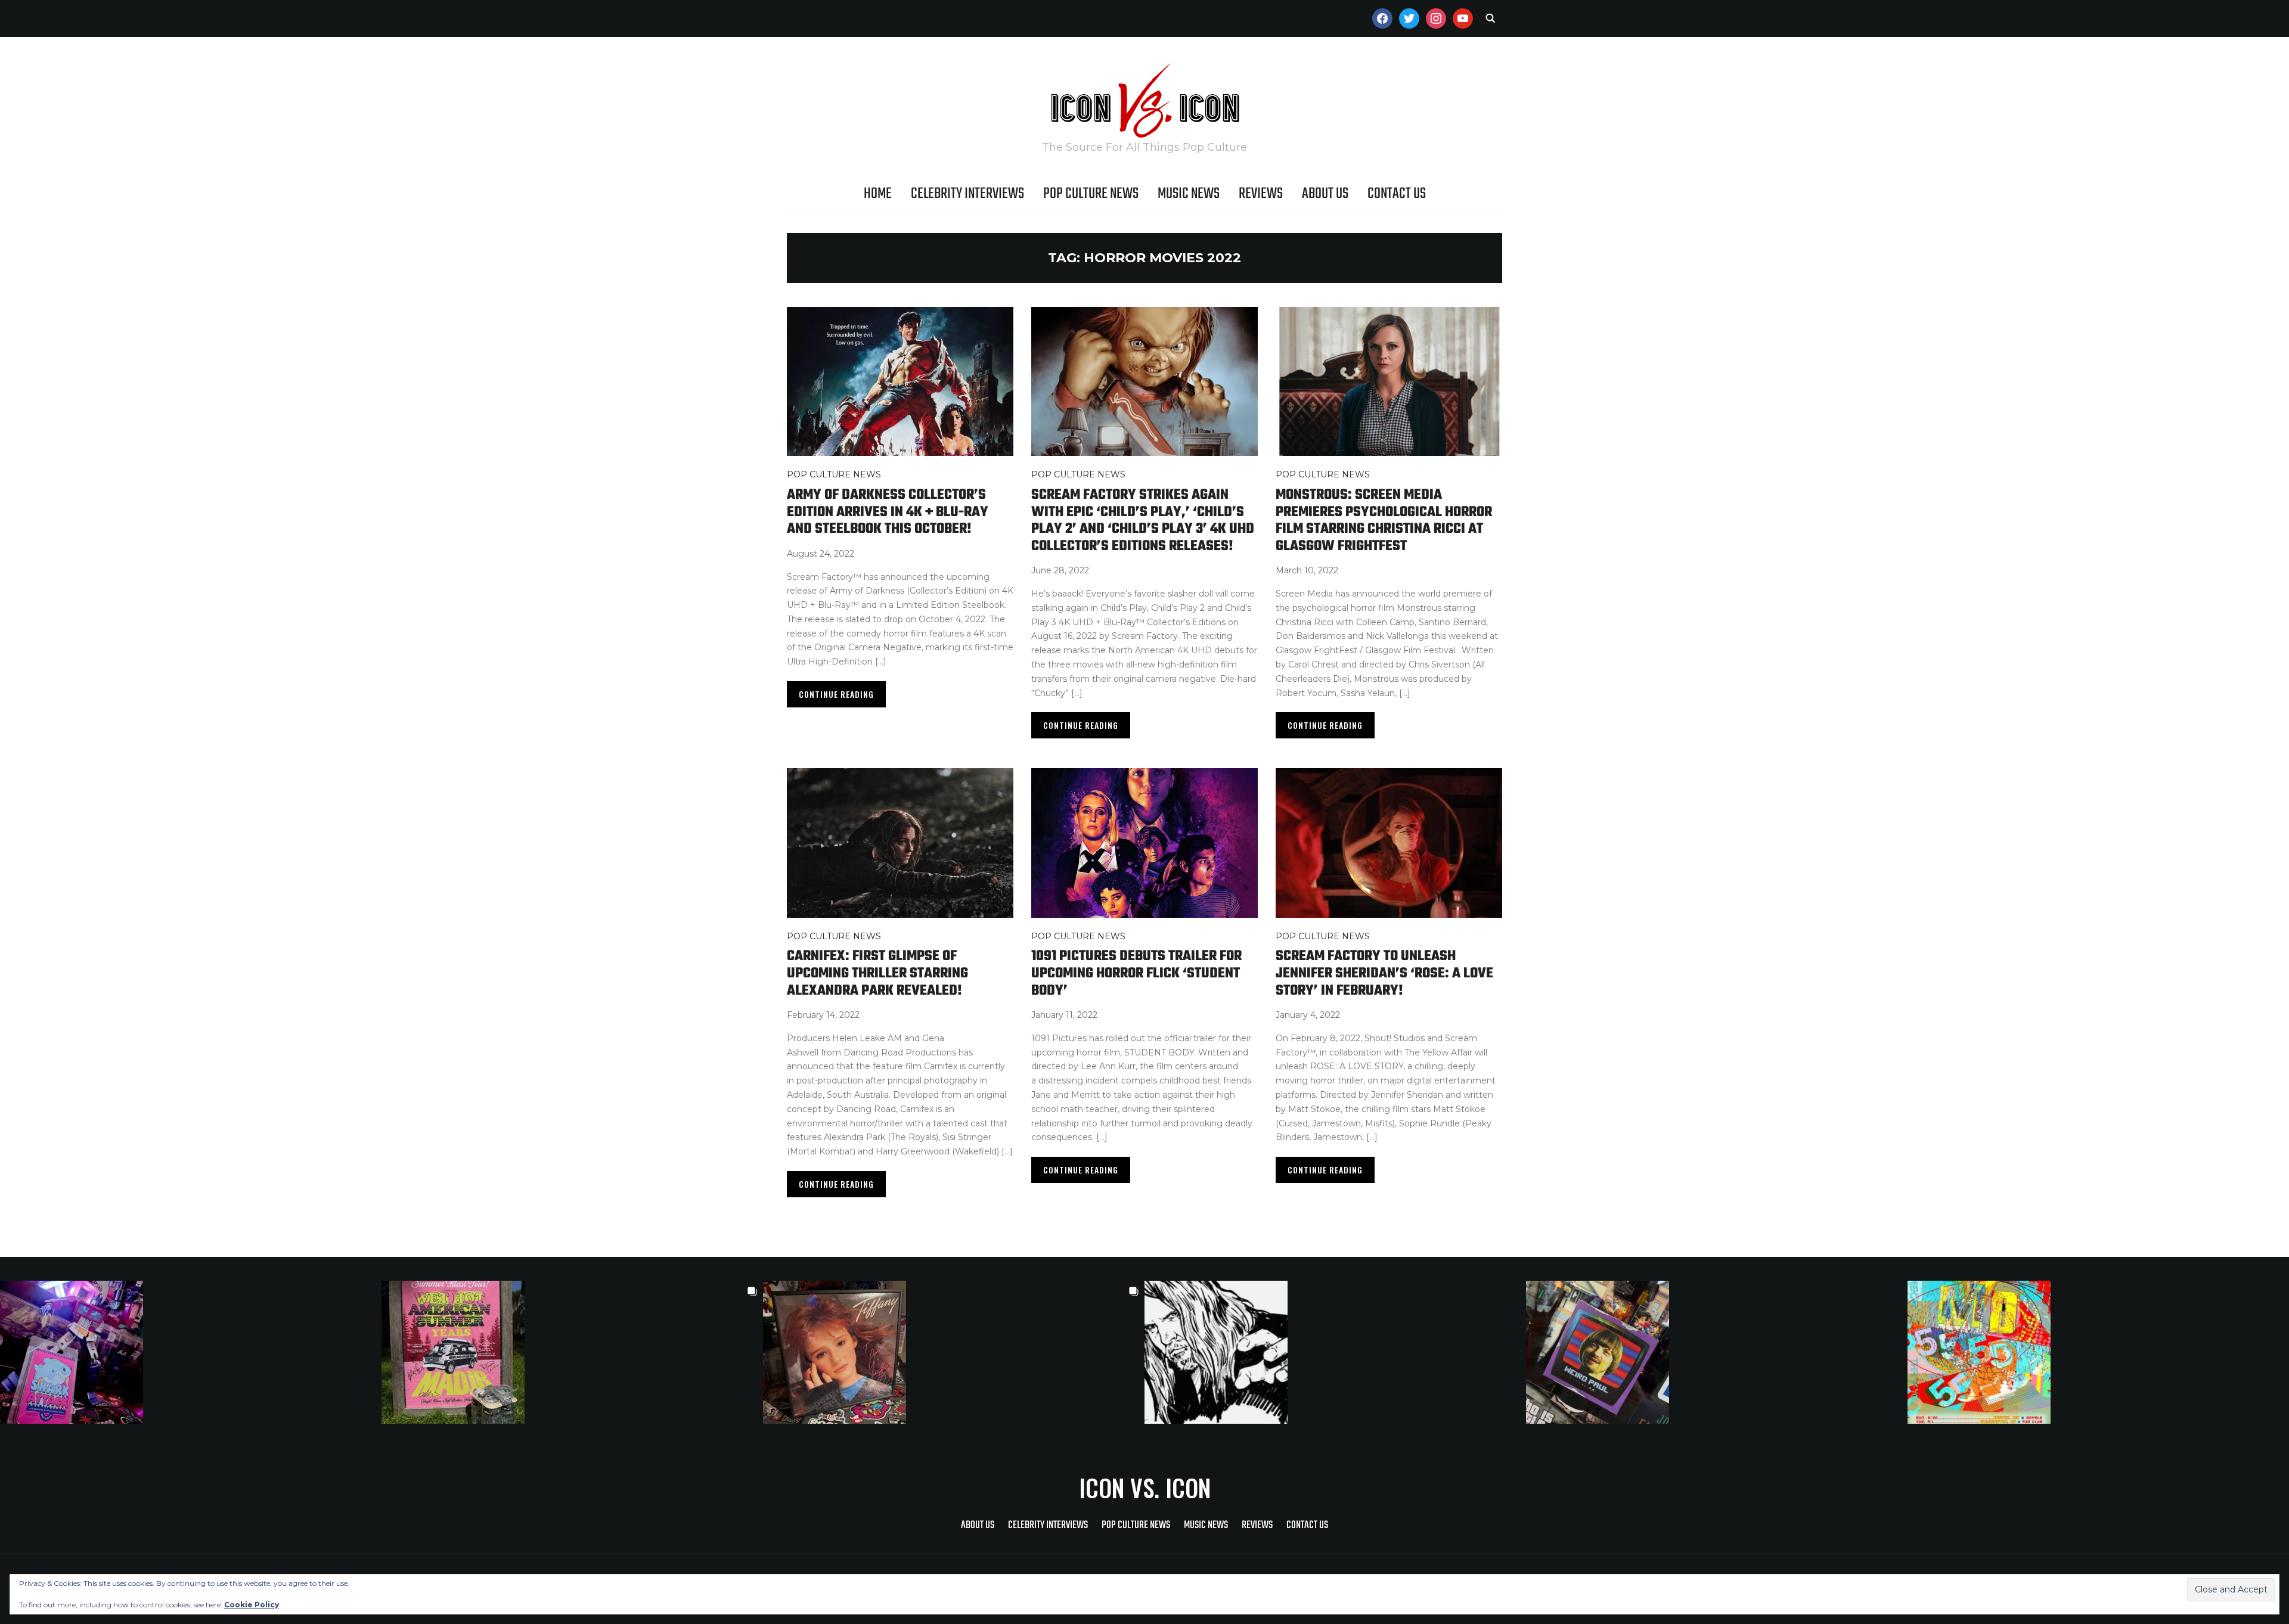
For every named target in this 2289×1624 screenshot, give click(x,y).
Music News (1189, 194)
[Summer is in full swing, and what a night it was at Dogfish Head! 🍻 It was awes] (572, 1352)
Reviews (1261, 194)
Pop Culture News (1091, 194)
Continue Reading (836, 694)
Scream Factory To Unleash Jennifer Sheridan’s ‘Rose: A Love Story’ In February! (1384, 973)
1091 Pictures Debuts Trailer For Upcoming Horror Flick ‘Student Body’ (1136, 973)
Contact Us (1397, 194)
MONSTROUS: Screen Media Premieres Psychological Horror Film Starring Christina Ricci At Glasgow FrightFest (1384, 521)
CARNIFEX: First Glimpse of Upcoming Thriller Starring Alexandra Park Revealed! (877, 973)
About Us (1325, 194)
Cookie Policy (252, 1605)
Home (878, 194)
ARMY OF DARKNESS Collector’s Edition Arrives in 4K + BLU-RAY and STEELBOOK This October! (888, 512)
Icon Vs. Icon (1145, 1488)
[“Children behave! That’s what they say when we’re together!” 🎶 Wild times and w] (954, 1352)
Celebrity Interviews (967, 194)
